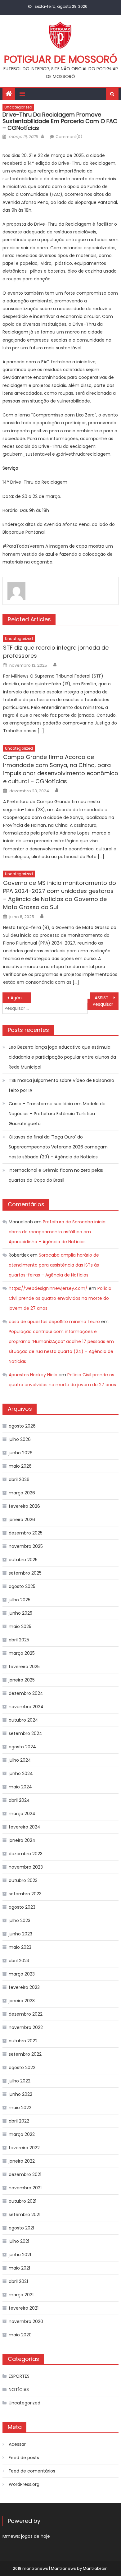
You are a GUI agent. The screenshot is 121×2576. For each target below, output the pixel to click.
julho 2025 (20, 1600)
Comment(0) (69, 137)
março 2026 (22, 1493)
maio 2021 (19, 2268)
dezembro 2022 (26, 2014)
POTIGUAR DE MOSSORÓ (60, 59)
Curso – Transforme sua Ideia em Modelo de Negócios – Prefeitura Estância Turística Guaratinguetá (57, 1114)
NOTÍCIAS (19, 2390)
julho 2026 (20, 1439)
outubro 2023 (23, 1880)
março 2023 (22, 1974)
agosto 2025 (22, 1586)
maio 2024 (20, 1787)
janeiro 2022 (22, 2161)
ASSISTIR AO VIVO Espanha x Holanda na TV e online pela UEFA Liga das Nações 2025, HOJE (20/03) (107, 998)
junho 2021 (20, 2255)
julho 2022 (20, 2081)
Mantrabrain (95, 2568)
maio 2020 (20, 2335)
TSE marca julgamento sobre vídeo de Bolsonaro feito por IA (61, 1085)
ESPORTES (19, 2376)
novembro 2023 (26, 1867)
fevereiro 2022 (24, 2148)
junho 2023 (20, 1934)
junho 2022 (20, 2094)
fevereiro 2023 (24, 1987)
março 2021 (21, 2295)
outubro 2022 (23, 2041)
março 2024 (22, 1814)
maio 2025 (20, 1626)
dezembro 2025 (26, 1533)
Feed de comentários (32, 2471)
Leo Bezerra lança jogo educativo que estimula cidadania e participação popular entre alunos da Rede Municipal (62, 1057)
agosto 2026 (22, 1426)
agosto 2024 (22, 1747)
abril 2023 (19, 1961)
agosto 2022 (22, 2068)
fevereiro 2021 (24, 2308)
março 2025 (22, 1653)
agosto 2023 (22, 1907)
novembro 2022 (26, 2027)
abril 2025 (19, 1640)
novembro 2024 (26, 1707)
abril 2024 (19, 1800)
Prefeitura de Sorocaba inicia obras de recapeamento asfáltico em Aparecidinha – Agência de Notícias (57, 1232)
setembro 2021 (25, 2215)
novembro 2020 (26, 2321)
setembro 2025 (25, 1573)
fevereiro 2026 (24, 1506)
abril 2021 (18, 2281)
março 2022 (22, 2134)
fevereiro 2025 (24, 1667)
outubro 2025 (23, 1560)
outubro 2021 (22, 2201)
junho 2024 (21, 1773)
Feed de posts (24, 2458)
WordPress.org (24, 2484)
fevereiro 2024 (25, 1827)
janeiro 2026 (22, 1520)
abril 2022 (19, 2121)
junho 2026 (21, 1453)
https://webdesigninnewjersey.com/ (48, 1288)
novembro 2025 (26, 1546)
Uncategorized (18, 107)
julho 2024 (20, 1760)
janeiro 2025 (22, 1680)
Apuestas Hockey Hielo (33, 1375)
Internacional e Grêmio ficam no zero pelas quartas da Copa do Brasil (56, 1175)
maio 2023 (20, 1947)
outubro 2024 (23, 1720)
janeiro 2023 (22, 2001)
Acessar (17, 2444)
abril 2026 (19, 1479)
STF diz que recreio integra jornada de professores (56, 652)
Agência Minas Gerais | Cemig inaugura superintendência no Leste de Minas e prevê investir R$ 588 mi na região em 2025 (21, 998)
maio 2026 (20, 1466)
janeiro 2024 (22, 1840)
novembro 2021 (25, 2188)
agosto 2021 (21, 2228)
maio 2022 (20, 2108)
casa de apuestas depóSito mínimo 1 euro (54, 1322)
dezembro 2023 (26, 1854)
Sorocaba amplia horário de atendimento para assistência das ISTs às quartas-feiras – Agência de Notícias (54, 1265)
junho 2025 (20, 1613)
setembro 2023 (25, 1894)
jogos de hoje (36, 2536)
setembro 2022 (25, 2054)
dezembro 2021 (25, 2174)
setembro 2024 (25, 1733)
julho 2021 (19, 2241)
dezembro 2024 (26, 1693)
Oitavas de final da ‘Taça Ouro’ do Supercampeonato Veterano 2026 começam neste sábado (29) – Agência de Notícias (58, 1147)
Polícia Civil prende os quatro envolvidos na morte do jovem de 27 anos (60, 1298)
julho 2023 (20, 1920)
